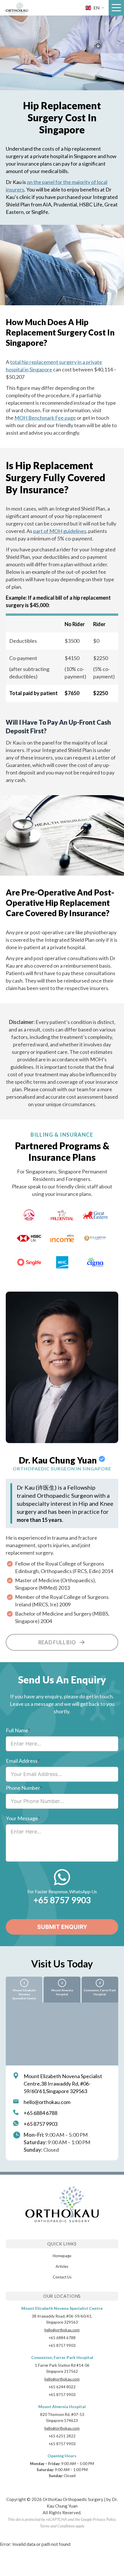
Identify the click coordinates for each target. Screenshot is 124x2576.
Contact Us (62, 2277)
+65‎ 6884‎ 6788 (41, 2113)
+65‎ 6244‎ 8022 (62, 2387)
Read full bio (57, 1642)
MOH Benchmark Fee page (45, 418)
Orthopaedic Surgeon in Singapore (62, 1469)
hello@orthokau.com (47, 2102)
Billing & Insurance (62, 1135)
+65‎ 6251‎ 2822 (62, 2436)
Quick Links (62, 2244)
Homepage (62, 2256)
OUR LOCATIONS (62, 2296)
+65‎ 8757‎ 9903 (62, 1900)
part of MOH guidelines (60, 531)
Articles (62, 2266)
